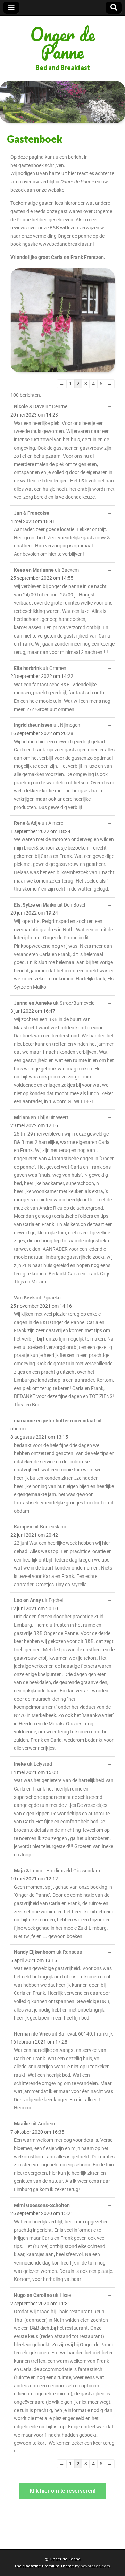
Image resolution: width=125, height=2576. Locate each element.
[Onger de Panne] (62, 102)
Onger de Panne (63, 43)
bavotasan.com (95, 2566)
